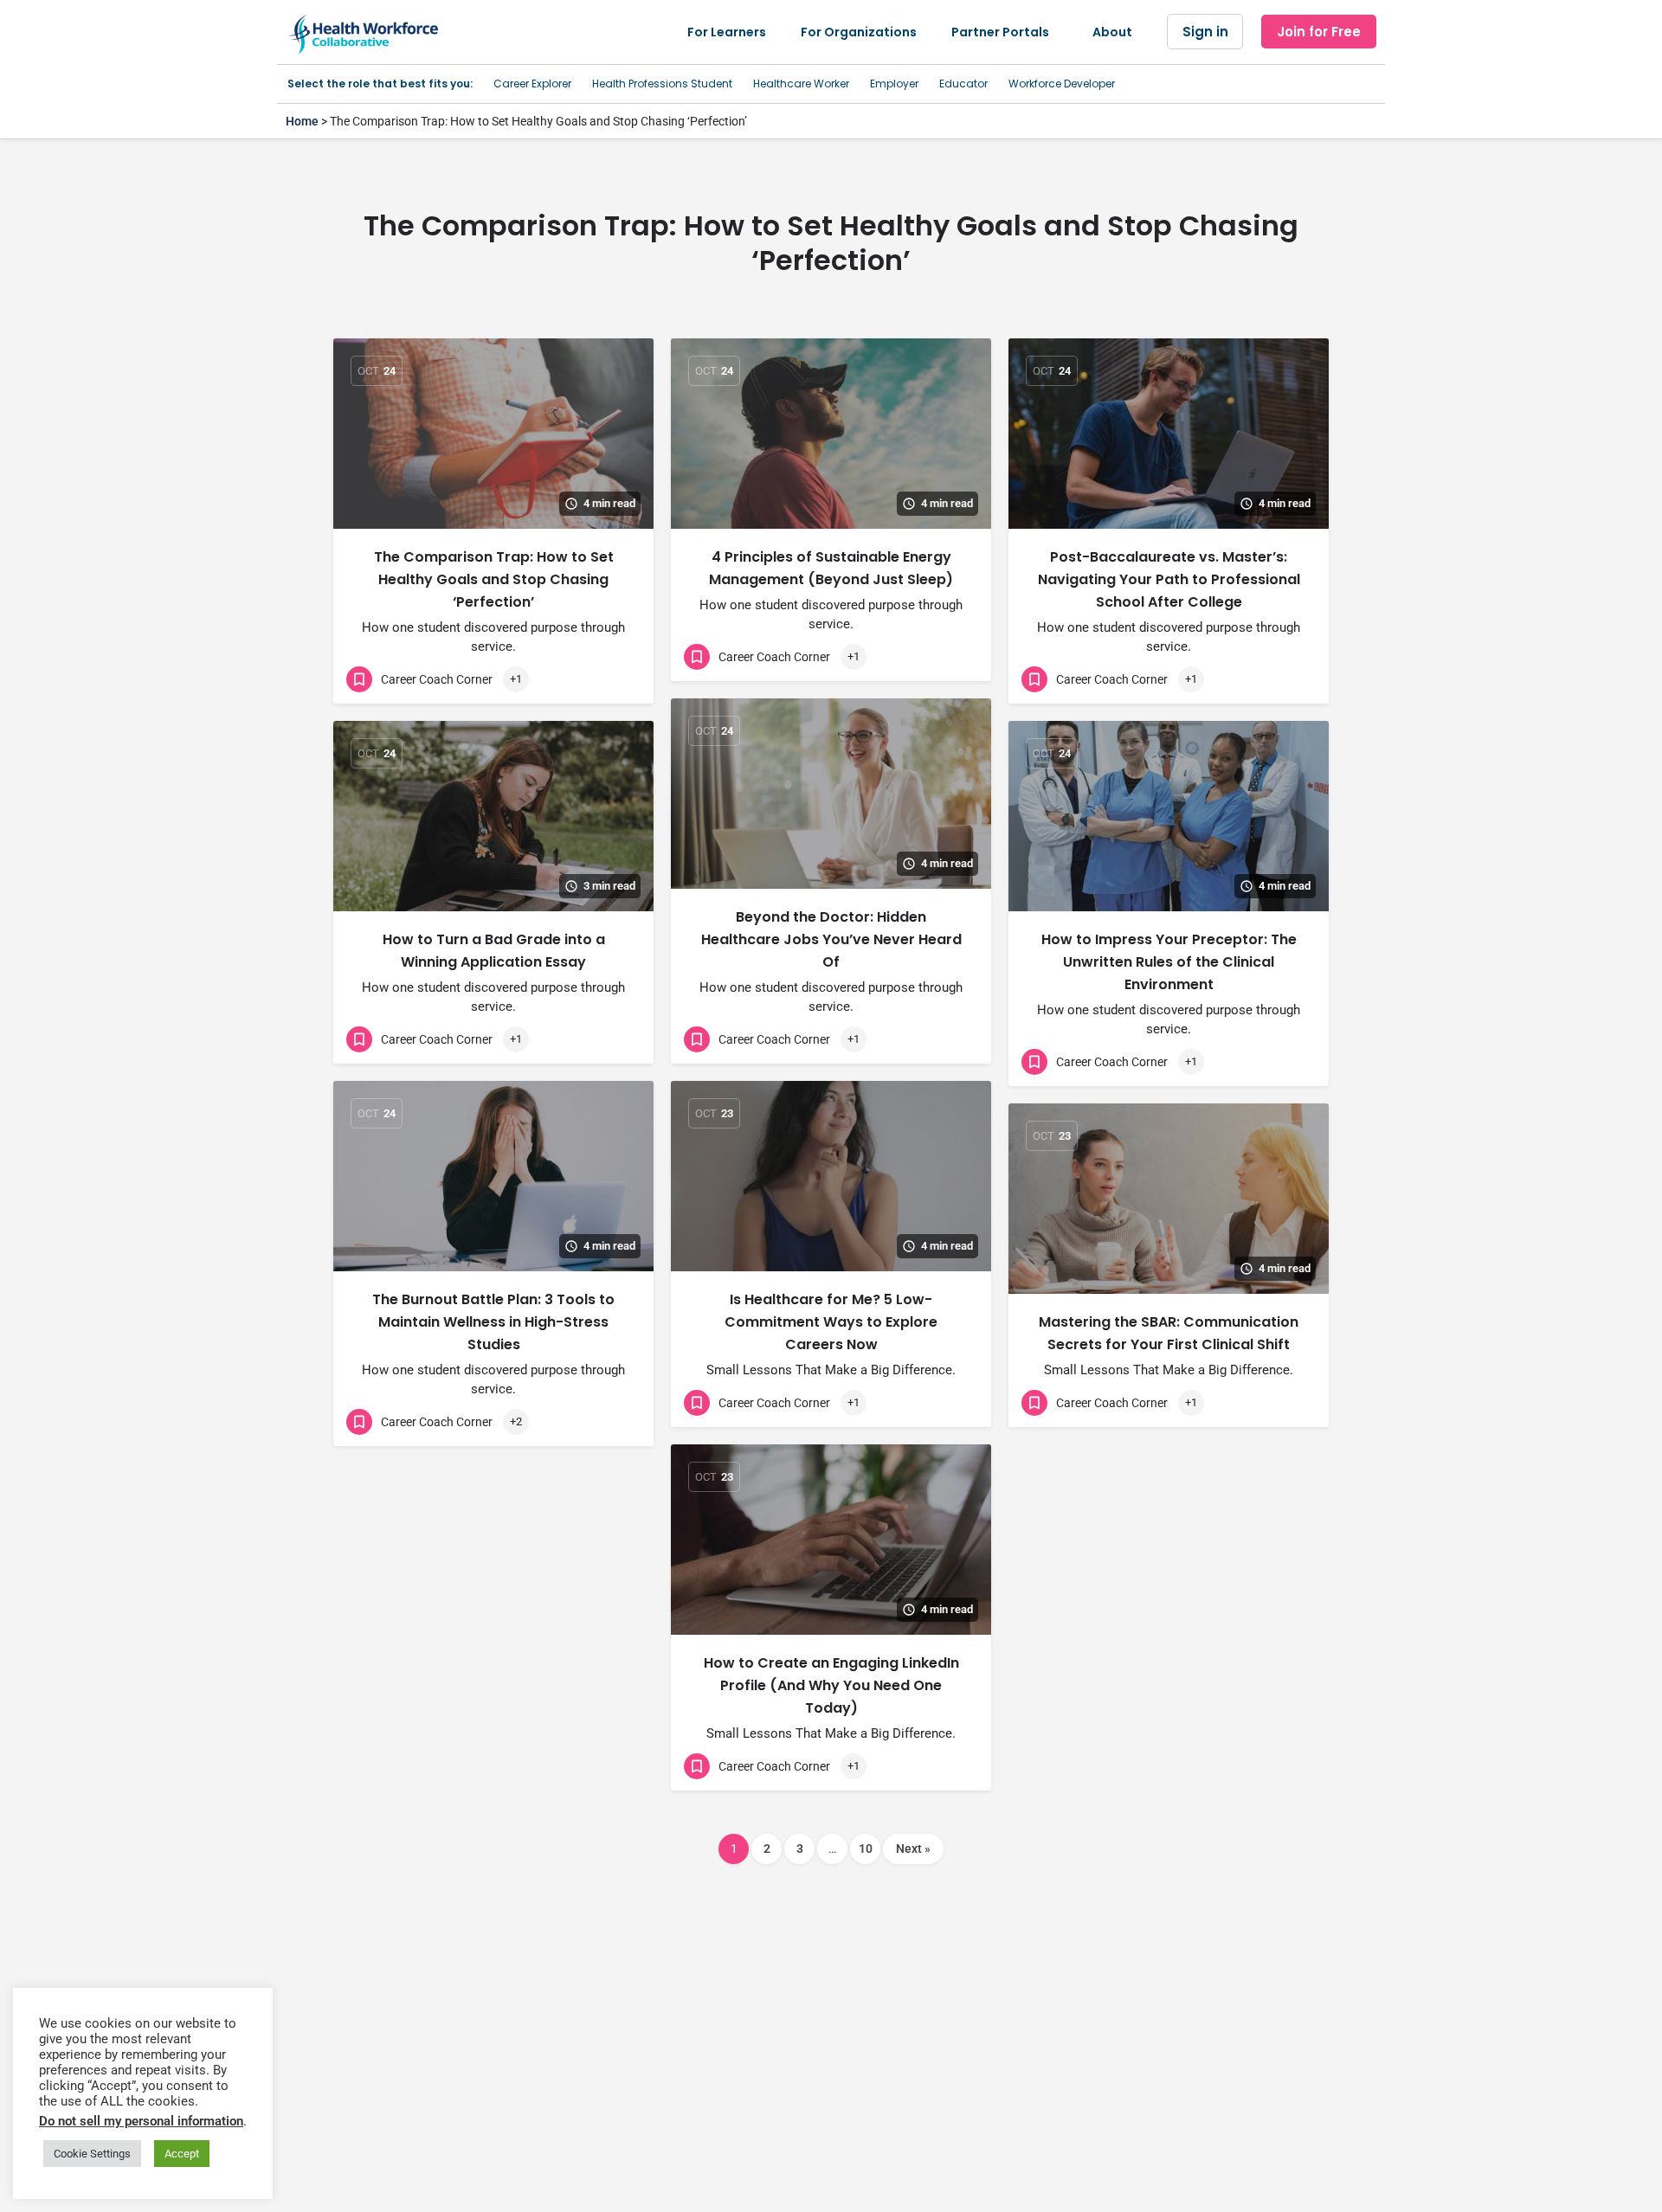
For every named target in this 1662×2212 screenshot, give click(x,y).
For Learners (727, 32)
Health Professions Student (662, 84)
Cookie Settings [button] (92, 2154)
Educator (963, 84)
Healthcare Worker (801, 84)
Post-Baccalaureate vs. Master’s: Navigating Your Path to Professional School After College (1169, 579)
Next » (913, 1849)
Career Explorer (532, 84)
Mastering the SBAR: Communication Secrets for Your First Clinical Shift (1169, 1333)
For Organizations (859, 32)
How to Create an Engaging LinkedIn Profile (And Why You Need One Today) (831, 1685)
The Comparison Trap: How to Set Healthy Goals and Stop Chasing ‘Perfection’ (494, 579)
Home (302, 121)
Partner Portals (1000, 32)
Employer (894, 84)
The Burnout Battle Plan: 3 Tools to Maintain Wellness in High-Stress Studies (493, 1322)
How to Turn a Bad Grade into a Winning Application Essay (494, 951)
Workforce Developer (1062, 84)
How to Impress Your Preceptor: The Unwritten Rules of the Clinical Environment (1169, 962)
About (1112, 32)
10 (866, 1849)
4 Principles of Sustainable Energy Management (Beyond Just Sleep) (831, 568)
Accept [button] (182, 2154)
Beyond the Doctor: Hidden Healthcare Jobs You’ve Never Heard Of (831, 939)
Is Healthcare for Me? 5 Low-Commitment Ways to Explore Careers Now (831, 1322)
